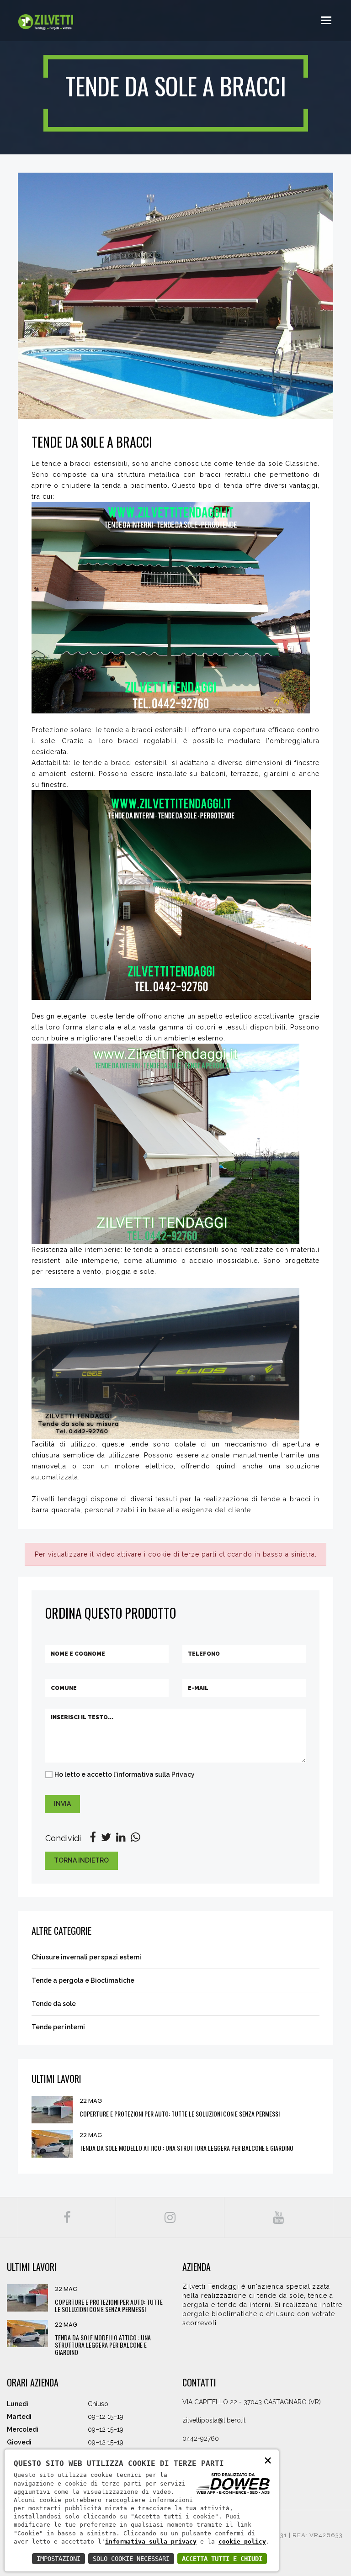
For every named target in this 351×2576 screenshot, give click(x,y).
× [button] (268, 2460)
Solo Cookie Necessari (131, 2559)
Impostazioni (58, 2559)
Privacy (182, 1774)
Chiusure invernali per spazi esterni (86, 1957)
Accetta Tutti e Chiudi (222, 2559)
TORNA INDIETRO (81, 1860)
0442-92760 (201, 2439)
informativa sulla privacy (151, 2542)
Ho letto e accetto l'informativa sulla (125, 1774)
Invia (62, 1804)
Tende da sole (54, 2004)
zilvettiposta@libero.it (214, 2420)
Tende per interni (58, 2027)
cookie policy (242, 2542)
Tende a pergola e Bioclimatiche (83, 1980)
